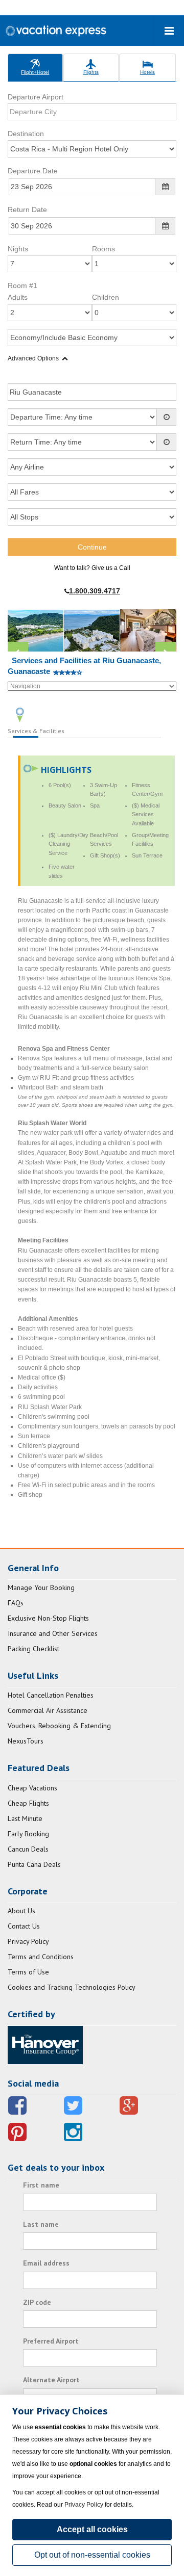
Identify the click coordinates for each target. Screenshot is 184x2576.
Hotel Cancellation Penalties (51, 1695)
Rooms (103, 249)
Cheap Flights (28, 1803)
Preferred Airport (51, 2341)
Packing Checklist (33, 1649)
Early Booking (28, 1834)
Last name (41, 2224)
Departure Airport (36, 97)
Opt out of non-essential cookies (92, 2555)
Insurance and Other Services (53, 1633)
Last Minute (25, 1818)
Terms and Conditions (41, 1957)
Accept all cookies (92, 2529)
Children (106, 297)
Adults (18, 297)
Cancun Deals (28, 1849)
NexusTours (26, 1741)
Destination (26, 134)
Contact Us (24, 1926)
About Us (21, 1911)
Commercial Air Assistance (48, 1710)
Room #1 (22, 285)
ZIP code (37, 2302)
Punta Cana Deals (34, 1864)
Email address (46, 2263)
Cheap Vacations (32, 1788)
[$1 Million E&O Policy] (45, 2044)
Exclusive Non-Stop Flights (48, 1618)
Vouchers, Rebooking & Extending (59, 1726)
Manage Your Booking (41, 1588)
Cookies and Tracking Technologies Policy (72, 1987)
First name (41, 2185)
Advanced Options (33, 358)
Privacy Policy (28, 1941)
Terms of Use (28, 1972)
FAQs (16, 1603)
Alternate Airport (51, 2380)
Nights (18, 249)
